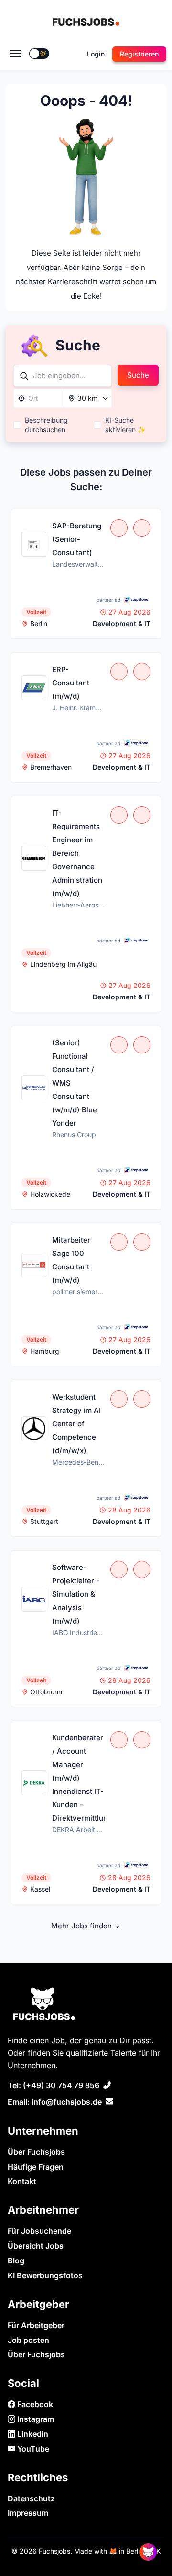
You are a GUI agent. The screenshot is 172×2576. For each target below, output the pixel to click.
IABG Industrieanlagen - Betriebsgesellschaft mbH (78, 1632)
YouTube (32, 2449)
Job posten (28, 2340)
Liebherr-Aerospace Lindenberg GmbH (78, 905)
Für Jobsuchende (39, 2231)
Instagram (35, 2419)
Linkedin (32, 2434)
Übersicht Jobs (36, 2246)
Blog (16, 2261)
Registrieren (139, 54)
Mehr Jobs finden (82, 1926)
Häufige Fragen (36, 2167)
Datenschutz (31, 2498)
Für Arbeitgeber (36, 2325)
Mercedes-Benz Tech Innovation (78, 1462)
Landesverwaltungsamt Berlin (78, 564)
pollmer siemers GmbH (78, 1292)
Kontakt (22, 2181)
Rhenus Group (74, 1135)
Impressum (28, 2513)
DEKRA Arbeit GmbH (78, 1830)
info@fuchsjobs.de (67, 2102)
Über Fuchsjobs (36, 2152)
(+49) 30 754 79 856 (61, 2085)
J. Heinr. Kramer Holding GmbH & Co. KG (78, 708)
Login (96, 54)
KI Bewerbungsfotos (45, 2275)
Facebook (34, 2404)
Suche (138, 375)
